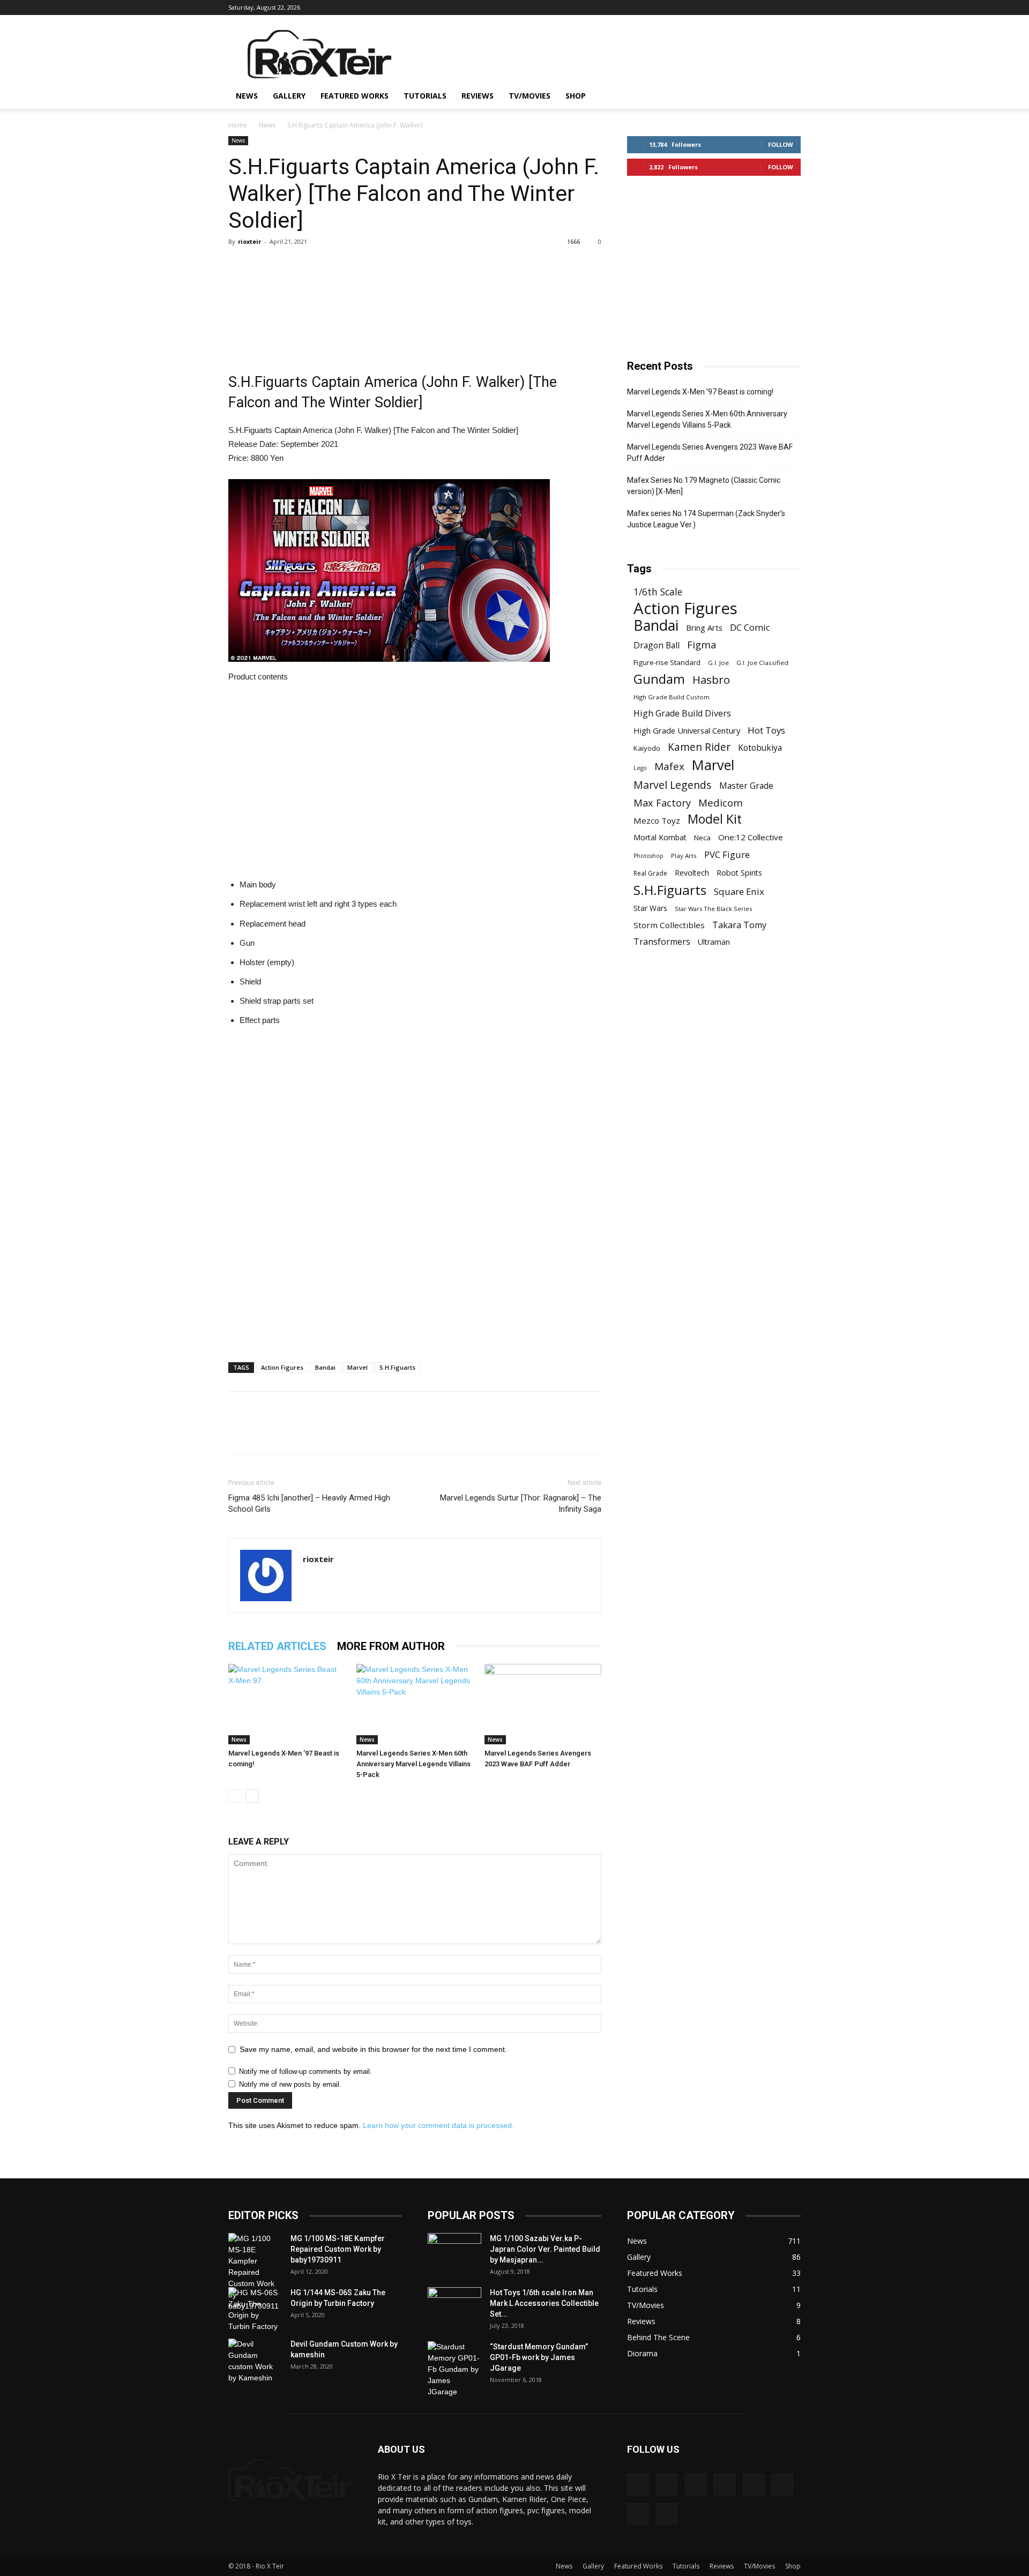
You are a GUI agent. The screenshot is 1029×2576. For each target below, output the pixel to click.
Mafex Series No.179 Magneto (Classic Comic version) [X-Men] (704, 486)
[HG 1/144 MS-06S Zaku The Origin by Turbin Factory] (255, 2310)
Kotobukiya (760, 748)
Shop (576, 96)
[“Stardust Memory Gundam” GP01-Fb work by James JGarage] (454, 2369)
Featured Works (355, 96)
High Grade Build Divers (682, 714)
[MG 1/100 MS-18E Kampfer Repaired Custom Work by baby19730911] (255, 2272)
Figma (702, 644)
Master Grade (746, 786)
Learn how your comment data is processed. (438, 2125)
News (247, 96)
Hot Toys (766, 730)
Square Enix (739, 891)
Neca (702, 838)
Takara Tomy (739, 925)
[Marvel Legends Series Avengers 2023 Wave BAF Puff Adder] (543, 1704)
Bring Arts (704, 628)
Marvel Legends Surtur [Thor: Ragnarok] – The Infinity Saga (521, 1503)
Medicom (721, 802)
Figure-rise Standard (667, 662)
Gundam (659, 679)
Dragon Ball (657, 645)
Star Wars (650, 908)
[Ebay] (687, 8)
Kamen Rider (699, 747)
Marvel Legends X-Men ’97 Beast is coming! (700, 392)
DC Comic (750, 627)
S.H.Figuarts (397, 1367)
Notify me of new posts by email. (290, 2084)
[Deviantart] (669, 8)
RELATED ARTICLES (277, 1646)
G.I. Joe (718, 663)
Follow (781, 144)
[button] (788, 97)
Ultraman (714, 942)
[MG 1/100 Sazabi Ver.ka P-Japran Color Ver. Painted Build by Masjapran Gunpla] (454, 2252)
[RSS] (757, 8)
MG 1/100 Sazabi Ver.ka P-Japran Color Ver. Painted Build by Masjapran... (545, 2249)
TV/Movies (530, 96)
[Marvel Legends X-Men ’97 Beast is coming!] (287, 1704)
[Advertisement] (606, 54)
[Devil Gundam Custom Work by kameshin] (255, 2361)
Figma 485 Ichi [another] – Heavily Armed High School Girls (309, 1503)
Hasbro (711, 680)
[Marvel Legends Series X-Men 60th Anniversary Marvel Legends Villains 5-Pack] (415, 1704)
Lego (640, 768)
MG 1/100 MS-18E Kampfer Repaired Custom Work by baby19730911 (338, 2249)
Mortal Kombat (660, 837)
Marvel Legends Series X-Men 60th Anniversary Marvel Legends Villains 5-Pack (413, 1764)
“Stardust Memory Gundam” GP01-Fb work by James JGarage (539, 2357)
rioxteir (249, 241)
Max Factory (662, 802)
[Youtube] (793, 8)
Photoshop (648, 856)
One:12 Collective (751, 837)
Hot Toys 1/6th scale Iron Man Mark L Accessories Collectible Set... (544, 2303)
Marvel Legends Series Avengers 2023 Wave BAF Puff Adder (710, 453)
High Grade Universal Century (687, 730)
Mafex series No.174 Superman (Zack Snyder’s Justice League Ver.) (706, 519)
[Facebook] (704, 8)
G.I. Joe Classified (762, 663)
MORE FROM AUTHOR (391, 1646)
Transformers (662, 942)
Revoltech (692, 873)
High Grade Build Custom (672, 697)
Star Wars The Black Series (713, 909)
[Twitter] (775, 8)
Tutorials (425, 96)
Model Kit (715, 819)
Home (238, 125)
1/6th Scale (658, 592)
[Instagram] (722, 8)
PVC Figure (727, 854)
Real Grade (650, 873)
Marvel (357, 1367)
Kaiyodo (647, 748)
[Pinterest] (740, 8)
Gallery (289, 96)
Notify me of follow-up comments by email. (305, 2071)
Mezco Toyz (657, 820)
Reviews (478, 96)
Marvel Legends (673, 785)
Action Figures (282, 1367)
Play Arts (684, 856)
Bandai (325, 1367)
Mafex (669, 767)
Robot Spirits (739, 873)
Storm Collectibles (669, 925)
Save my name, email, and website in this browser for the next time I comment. (373, 2049)
